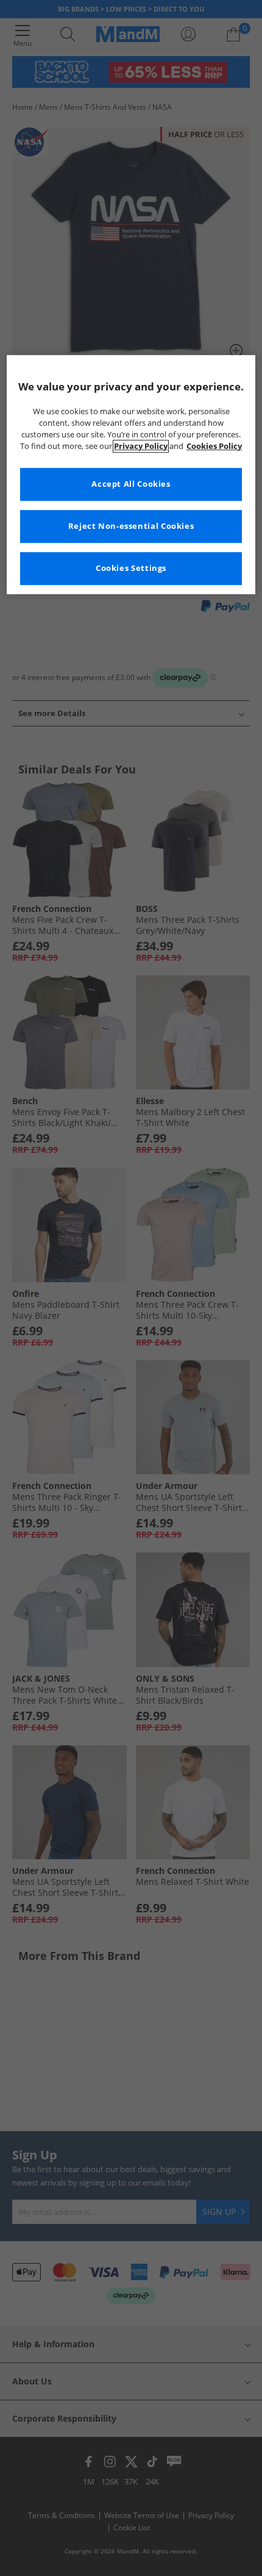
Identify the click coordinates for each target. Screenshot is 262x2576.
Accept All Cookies (131, 484)
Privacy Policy (141, 446)
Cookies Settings (131, 568)
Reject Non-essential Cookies (131, 526)
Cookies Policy (214, 446)
